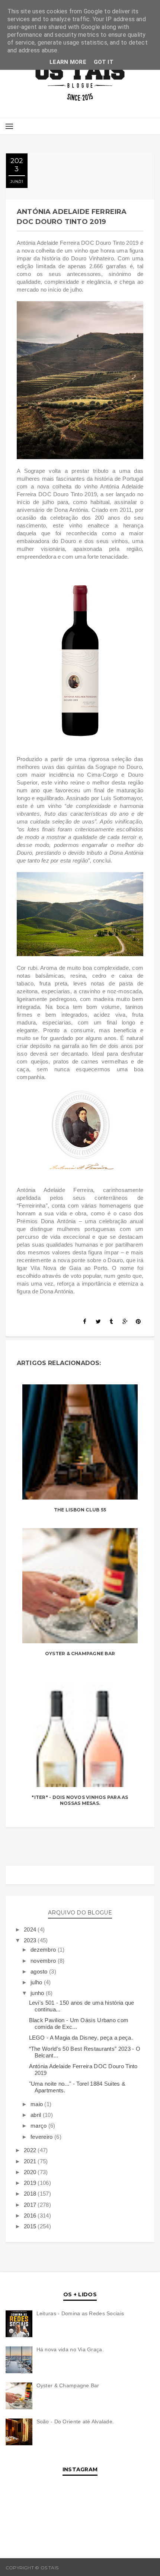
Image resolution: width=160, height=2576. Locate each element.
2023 (31, 1940)
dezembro (44, 1950)
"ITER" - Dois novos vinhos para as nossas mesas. (80, 1800)
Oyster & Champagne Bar (80, 1654)
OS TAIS (69, 2568)
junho (38, 1993)
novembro (44, 1961)
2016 (31, 2216)
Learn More (68, 62)
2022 (31, 2150)
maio (38, 2104)
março (39, 2126)
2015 (31, 2226)
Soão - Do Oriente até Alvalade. (75, 2421)
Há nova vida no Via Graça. (70, 2349)
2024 (31, 1929)
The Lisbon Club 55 (80, 1510)
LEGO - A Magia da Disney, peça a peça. (81, 2038)
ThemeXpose (138, 2568)
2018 (31, 2194)
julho (37, 1982)
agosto (40, 1971)
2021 (31, 2161)
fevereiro (42, 2137)
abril (37, 2115)
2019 (31, 2183)
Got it (104, 62)
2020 (31, 2172)
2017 (31, 2205)
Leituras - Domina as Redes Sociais (80, 2313)
